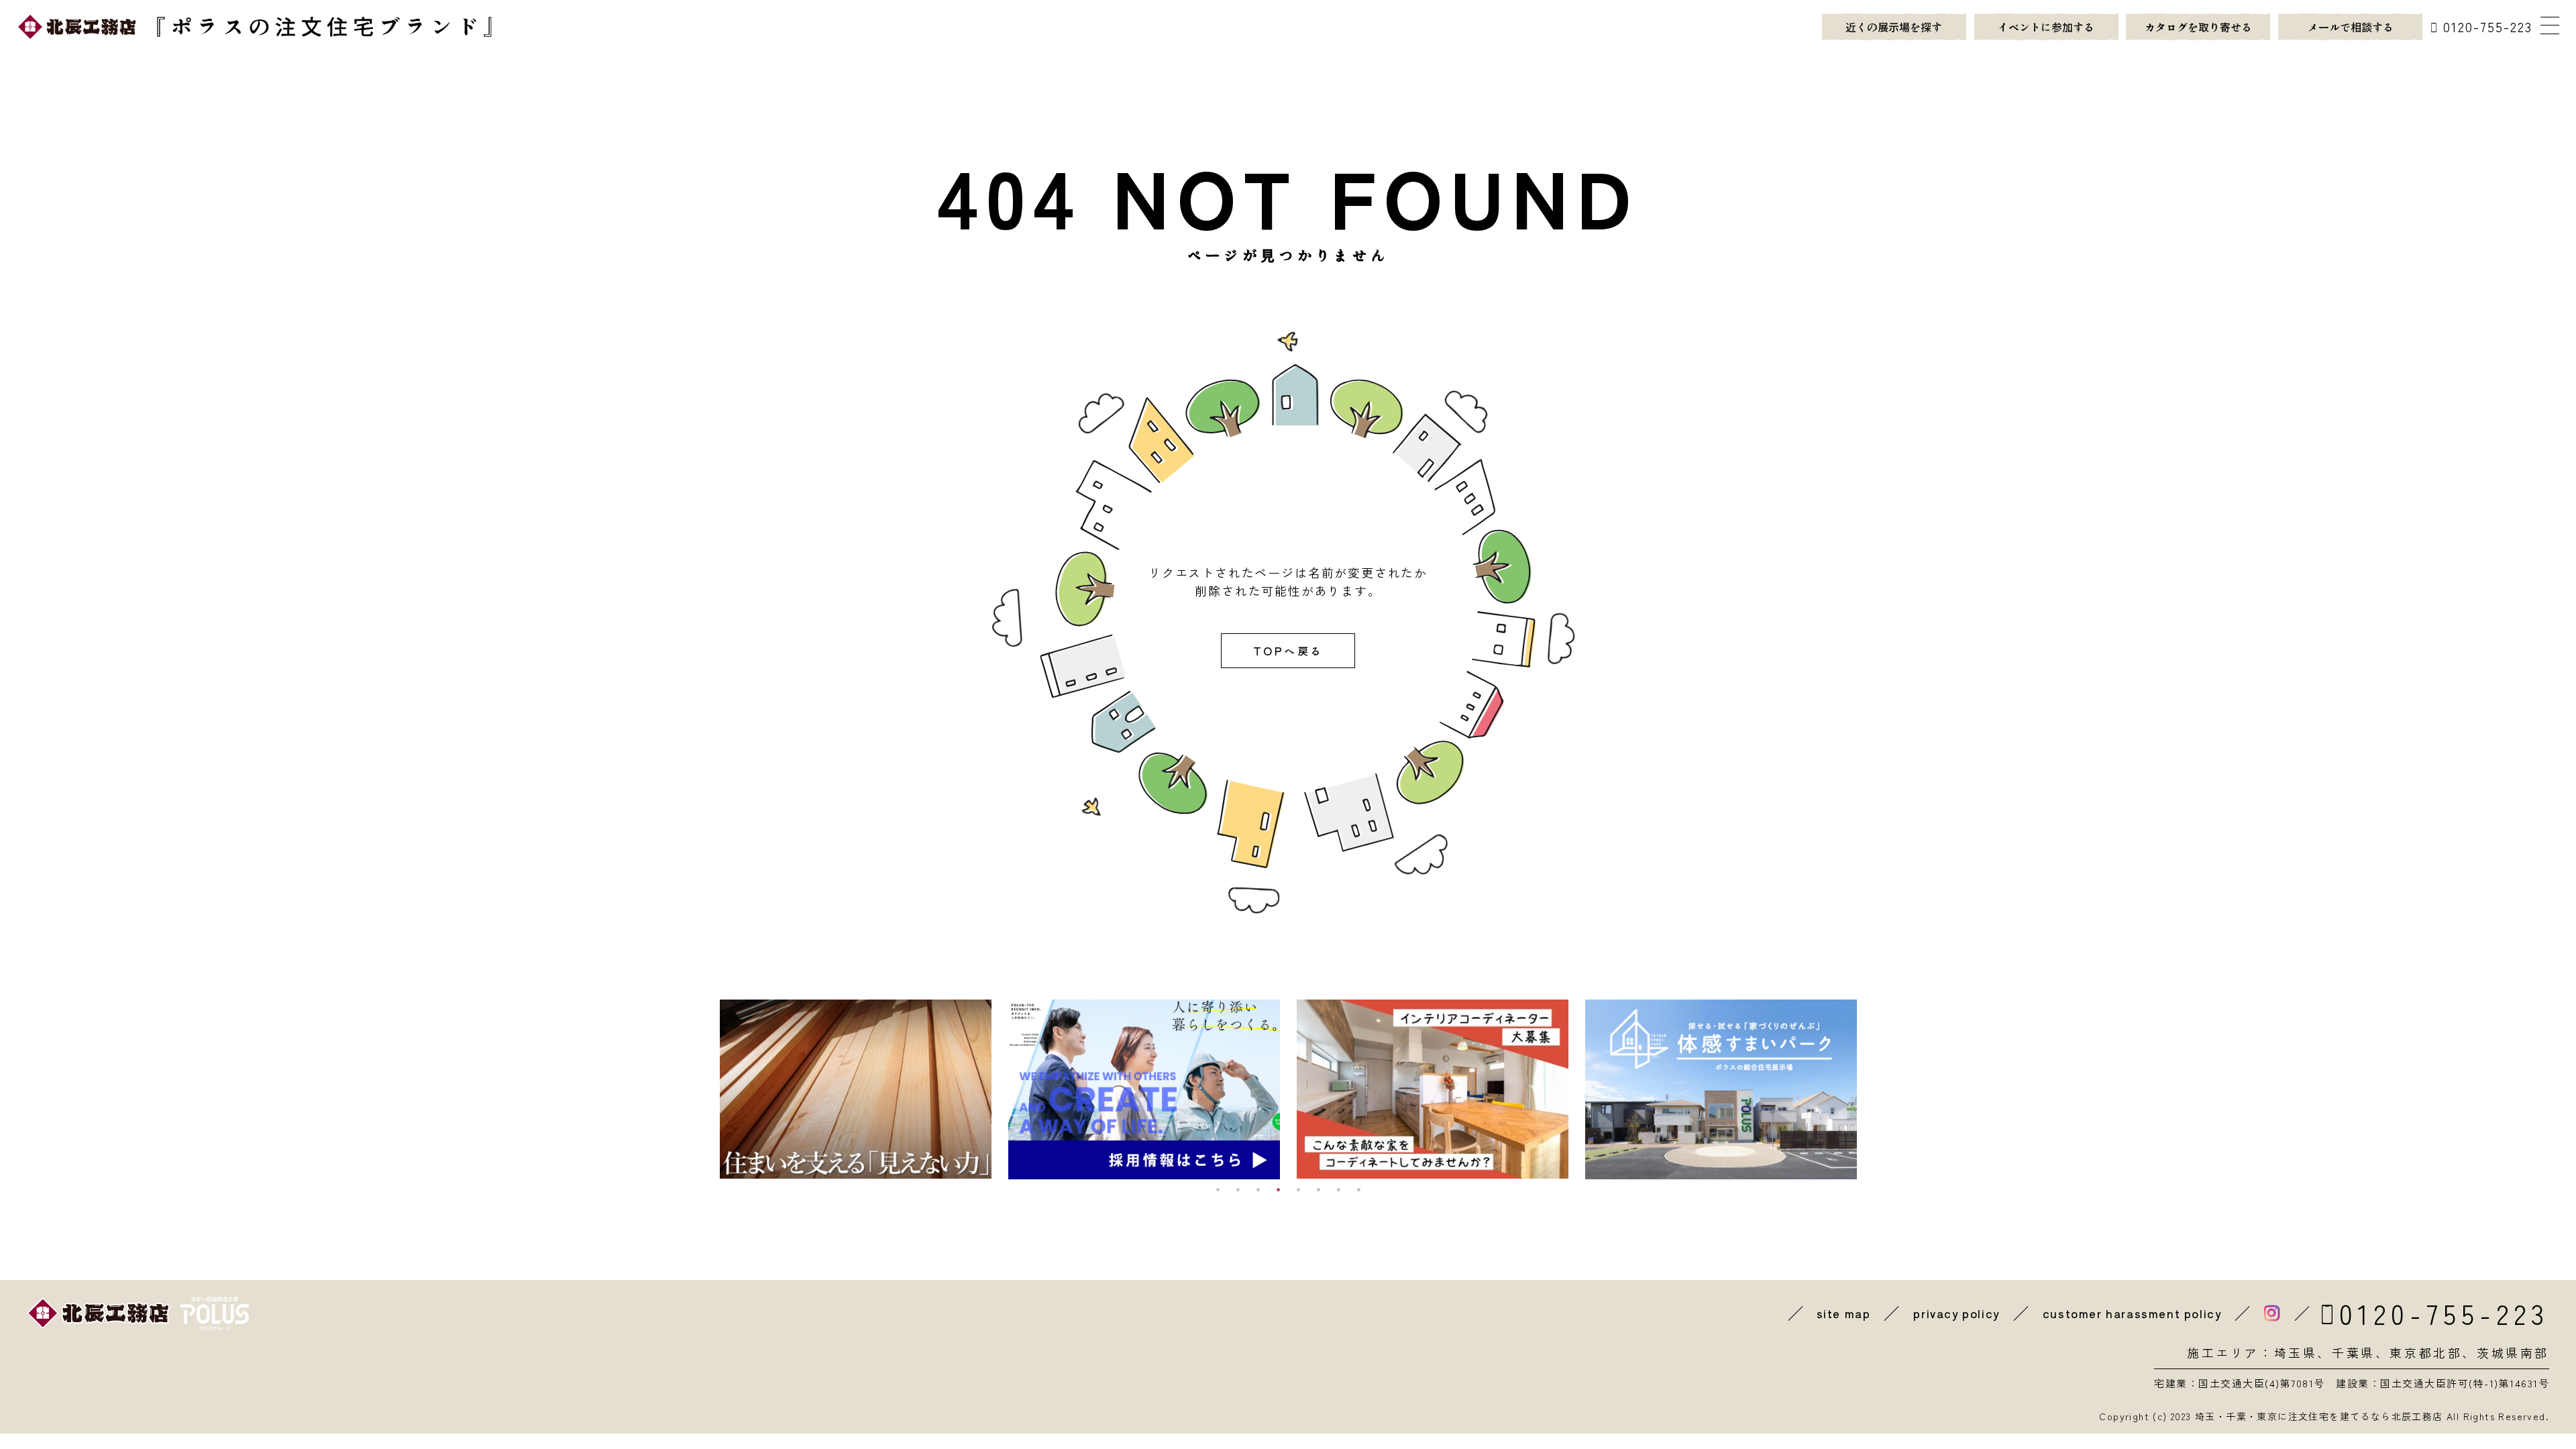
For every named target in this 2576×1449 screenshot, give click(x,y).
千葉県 (2354, 1352)
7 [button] (1338, 1189)
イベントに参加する (2046, 27)
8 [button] (1358, 1189)
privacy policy (1956, 1313)
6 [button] (1318, 1189)
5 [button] (1298, 1189)
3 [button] (1258, 1189)
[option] (856, 1089)
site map (1844, 1313)
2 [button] (1238, 1189)
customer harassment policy (2132, 1313)
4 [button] (1278, 1189)
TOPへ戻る (1288, 651)
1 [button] (1218, 1189)
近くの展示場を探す (1894, 27)
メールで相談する (2351, 27)
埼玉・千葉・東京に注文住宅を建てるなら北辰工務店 (2319, 1416)
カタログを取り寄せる (2198, 27)
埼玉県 (2296, 1352)
